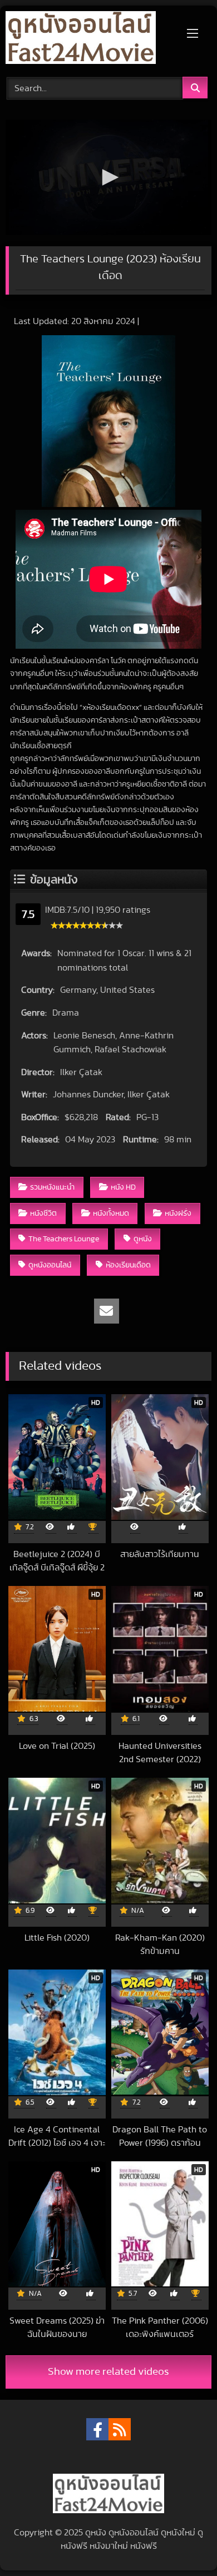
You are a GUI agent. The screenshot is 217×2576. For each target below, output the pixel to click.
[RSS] (120, 2429)
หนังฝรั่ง (178, 1213)
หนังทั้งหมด (111, 1213)
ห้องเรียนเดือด (128, 1265)
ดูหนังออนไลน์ (50, 1265)
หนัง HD (123, 1187)
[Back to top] (183, 2543)
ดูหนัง (143, 1239)
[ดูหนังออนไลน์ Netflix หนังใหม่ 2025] (89, 39)
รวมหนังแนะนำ (52, 1187)
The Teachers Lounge (64, 1239)
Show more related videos (108, 2372)
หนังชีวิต (43, 1213)
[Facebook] (97, 2429)
